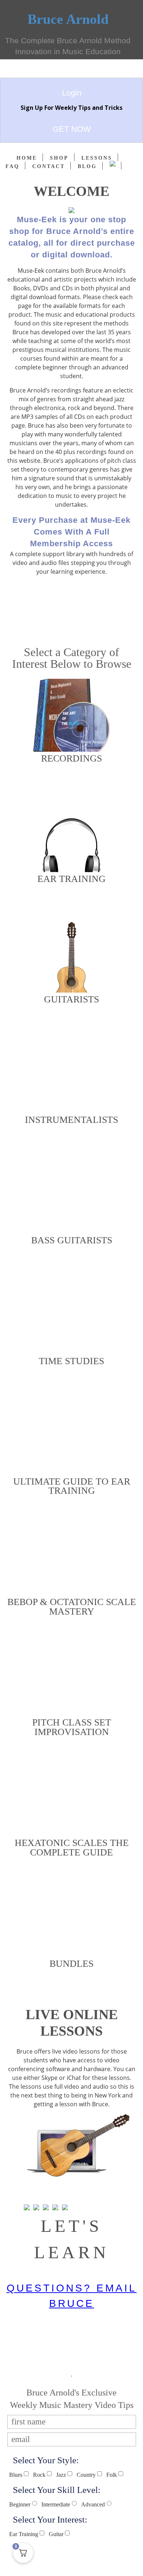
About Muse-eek (72, 595)
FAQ (12, 166)
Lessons (97, 158)
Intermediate (56, 2505)
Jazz (61, 2475)
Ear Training (24, 2534)
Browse (72, 783)
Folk (112, 2475)
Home (27, 158)
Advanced (93, 2505)
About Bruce (72, 611)
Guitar (56, 2534)
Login (72, 93)
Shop (59, 158)
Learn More (72, 2192)
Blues (16, 2475)
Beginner (20, 2505)
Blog (87, 166)
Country (86, 2475)
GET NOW (72, 129)
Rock (39, 2475)
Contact (49, 166)
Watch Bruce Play (72, 627)
